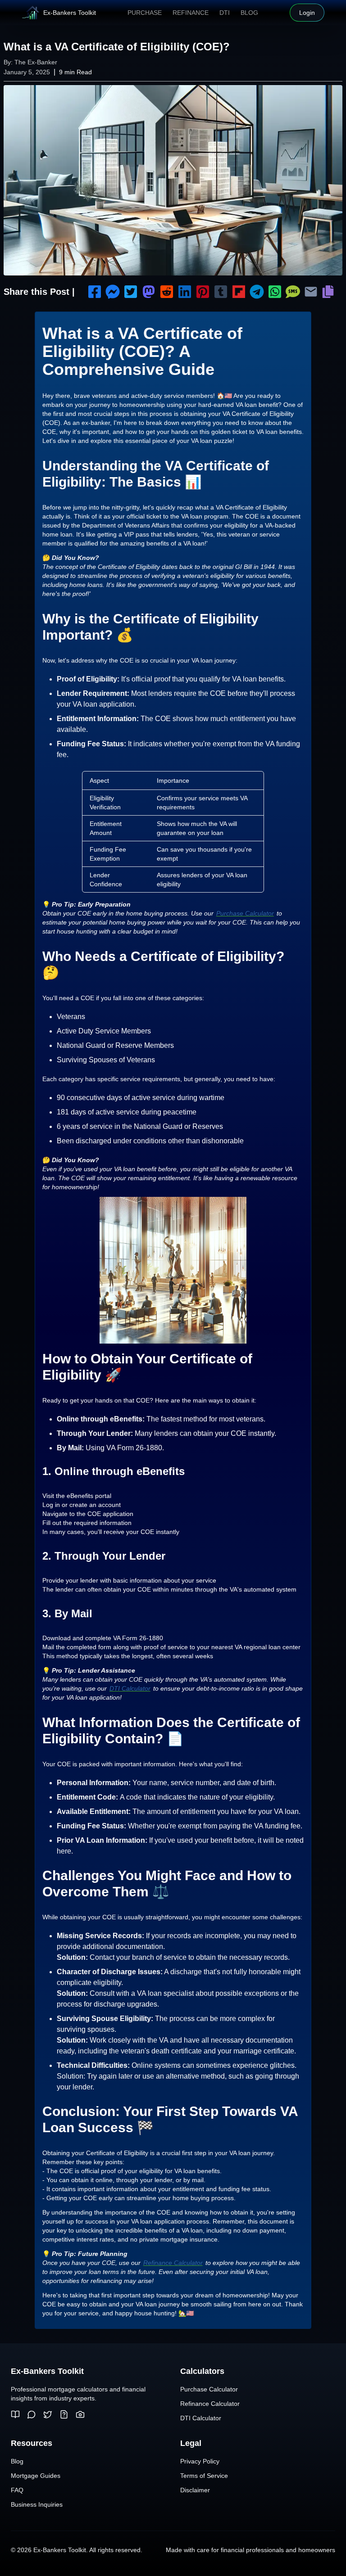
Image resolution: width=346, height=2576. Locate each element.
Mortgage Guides (36, 2476)
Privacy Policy (200, 2461)
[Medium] (15, 2414)
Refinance (191, 13)
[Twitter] (48, 2414)
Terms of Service (204, 2476)
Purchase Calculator (245, 913)
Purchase (145, 13)
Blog (249, 13)
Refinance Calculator (173, 2263)
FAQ (17, 2490)
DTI (225, 13)
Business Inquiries (37, 2504)
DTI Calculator (130, 1688)
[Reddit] (32, 2414)
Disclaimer (195, 2490)
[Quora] (64, 2414)
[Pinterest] (80, 2414)
